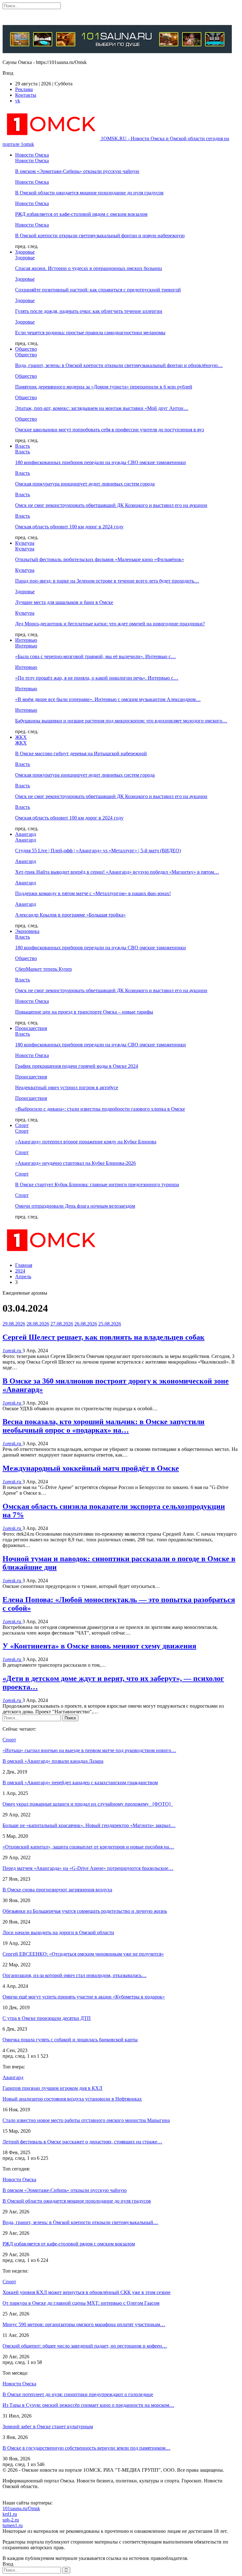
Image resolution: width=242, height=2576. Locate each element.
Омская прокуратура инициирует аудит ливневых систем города (85, 484)
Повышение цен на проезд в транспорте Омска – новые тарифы (84, 1012)
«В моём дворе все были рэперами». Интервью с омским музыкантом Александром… (108, 699)
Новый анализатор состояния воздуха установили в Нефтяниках (72, 2099)
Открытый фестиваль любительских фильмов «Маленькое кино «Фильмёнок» (100, 559)
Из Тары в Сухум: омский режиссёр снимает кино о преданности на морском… (88, 2405)
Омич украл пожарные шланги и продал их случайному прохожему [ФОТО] (88, 1804)
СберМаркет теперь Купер (43, 969)
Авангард (26, 834)
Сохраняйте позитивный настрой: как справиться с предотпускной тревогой (98, 290)
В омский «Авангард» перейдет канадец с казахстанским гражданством (80, 1782)
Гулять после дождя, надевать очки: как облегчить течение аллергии (89, 311)
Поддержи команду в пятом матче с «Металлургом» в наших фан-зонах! (93, 893)
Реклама (24, 89)
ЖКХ (21, 737)
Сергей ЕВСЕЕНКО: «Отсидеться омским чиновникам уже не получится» (83, 1954)
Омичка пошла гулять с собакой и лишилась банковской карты (70, 2040)
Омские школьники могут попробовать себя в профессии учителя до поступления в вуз (109, 430)
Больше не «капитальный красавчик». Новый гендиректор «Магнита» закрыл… (89, 1825)
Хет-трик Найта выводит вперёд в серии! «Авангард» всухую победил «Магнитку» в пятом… (117, 872)
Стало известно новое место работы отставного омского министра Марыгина (86, 2120)
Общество (26, 349)
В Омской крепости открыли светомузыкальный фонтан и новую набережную (100, 236)
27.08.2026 (62, 1324)
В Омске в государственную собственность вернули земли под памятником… (86, 2448)
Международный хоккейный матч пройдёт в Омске (91, 1468)
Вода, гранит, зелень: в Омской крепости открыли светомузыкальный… (80, 2222)
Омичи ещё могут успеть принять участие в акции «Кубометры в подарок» (84, 1997)
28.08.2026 (38, 1324)
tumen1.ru (13, 2525)
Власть (23, 446)
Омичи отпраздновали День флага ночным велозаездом (75, 1206)
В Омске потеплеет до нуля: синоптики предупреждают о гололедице (78, 2394)
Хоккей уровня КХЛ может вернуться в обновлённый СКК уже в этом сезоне (86, 2292)
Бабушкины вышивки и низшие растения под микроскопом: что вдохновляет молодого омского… (121, 721)
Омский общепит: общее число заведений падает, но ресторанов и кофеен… (85, 2346)
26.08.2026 (86, 1324)
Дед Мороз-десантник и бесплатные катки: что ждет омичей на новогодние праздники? (110, 624)
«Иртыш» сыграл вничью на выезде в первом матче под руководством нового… (89, 1750)
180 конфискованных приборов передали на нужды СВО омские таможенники (101, 462)
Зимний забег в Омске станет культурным (48, 2426)
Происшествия (31, 1028)
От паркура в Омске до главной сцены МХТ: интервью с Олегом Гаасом (81, 2303)
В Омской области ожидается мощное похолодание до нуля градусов (89, 193)
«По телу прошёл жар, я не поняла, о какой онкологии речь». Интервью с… (97, 678)
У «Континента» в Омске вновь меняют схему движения (99, 1646)
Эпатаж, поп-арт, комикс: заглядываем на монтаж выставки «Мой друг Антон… (102, 408)
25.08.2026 (110, 1324)
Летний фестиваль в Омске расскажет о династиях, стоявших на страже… (82, 2142)
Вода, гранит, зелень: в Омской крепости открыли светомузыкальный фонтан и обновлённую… (119, 365)
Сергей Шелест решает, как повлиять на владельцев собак (104, 1337)
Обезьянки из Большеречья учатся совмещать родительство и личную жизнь (85, 1911)
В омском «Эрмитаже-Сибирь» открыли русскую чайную (77, 171)
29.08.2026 (14, 1324)
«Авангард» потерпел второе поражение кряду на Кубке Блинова (86, 1142)
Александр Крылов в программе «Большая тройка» (70, 915)
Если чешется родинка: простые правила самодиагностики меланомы (90, 333)
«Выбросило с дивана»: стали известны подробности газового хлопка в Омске (100, 1109)
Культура (25, 543)
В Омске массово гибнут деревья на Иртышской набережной (81, 753)
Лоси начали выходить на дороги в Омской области (58, 1932)
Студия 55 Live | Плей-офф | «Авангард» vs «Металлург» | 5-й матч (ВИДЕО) (98, 851)
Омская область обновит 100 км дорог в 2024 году (69, 527)
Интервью (26, 640)
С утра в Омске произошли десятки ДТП (47, 2018)
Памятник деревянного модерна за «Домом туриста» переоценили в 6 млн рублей (104, 387)
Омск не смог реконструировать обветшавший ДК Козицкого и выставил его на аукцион (111, 505)
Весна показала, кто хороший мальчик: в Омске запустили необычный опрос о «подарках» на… (104, 1426)
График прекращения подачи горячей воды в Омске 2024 (77, 1066)
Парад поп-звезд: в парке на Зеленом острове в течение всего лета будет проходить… (107, 581)
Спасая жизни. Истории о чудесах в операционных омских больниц (89, 268)
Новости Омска (32, 155)
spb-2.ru (11, 2520)
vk (18, 101)
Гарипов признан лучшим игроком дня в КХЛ (52, 2088)
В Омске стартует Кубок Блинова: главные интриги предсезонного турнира (97, 1184)
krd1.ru (10, 2514)
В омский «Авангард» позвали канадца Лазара (53, 1761)
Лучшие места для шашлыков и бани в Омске (64, 602)
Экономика (27, 931)
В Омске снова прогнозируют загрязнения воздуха (57, 1890)
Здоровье (25, 252)
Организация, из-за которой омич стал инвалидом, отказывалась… (75, 1975)
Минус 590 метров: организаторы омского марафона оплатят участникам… (84, 2324)
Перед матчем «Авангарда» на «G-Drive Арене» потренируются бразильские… (88, 1868)
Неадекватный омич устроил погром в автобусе (67, 1087)
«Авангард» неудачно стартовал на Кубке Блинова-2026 (75, 1163)
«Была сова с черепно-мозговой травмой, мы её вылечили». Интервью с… (95, 656)
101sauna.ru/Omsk (21, 2508)
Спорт (22, 1125)
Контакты (26, 95)
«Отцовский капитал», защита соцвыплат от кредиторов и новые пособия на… (88, 1847)
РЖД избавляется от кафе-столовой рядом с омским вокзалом (81, 214)
